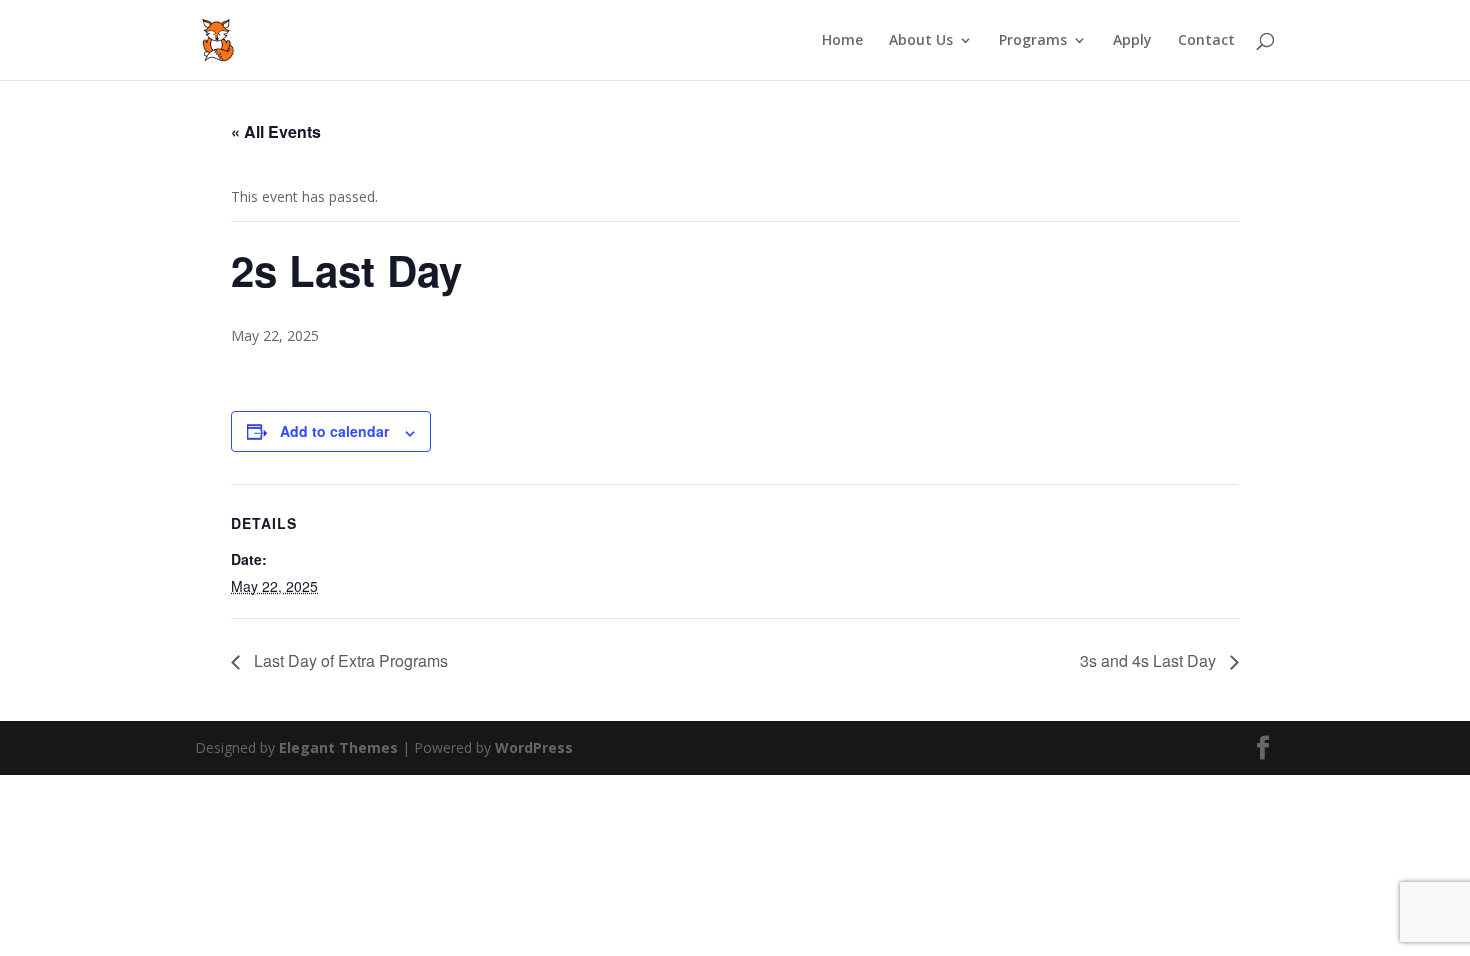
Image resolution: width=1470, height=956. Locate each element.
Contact (1206, 41)
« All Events (276, 131)
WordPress (534, 747)
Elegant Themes (338, 747)
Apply (1132, 41)
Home (842, 41)
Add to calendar (334, 431)
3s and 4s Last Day (1150, 660)
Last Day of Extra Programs (349, 660)
